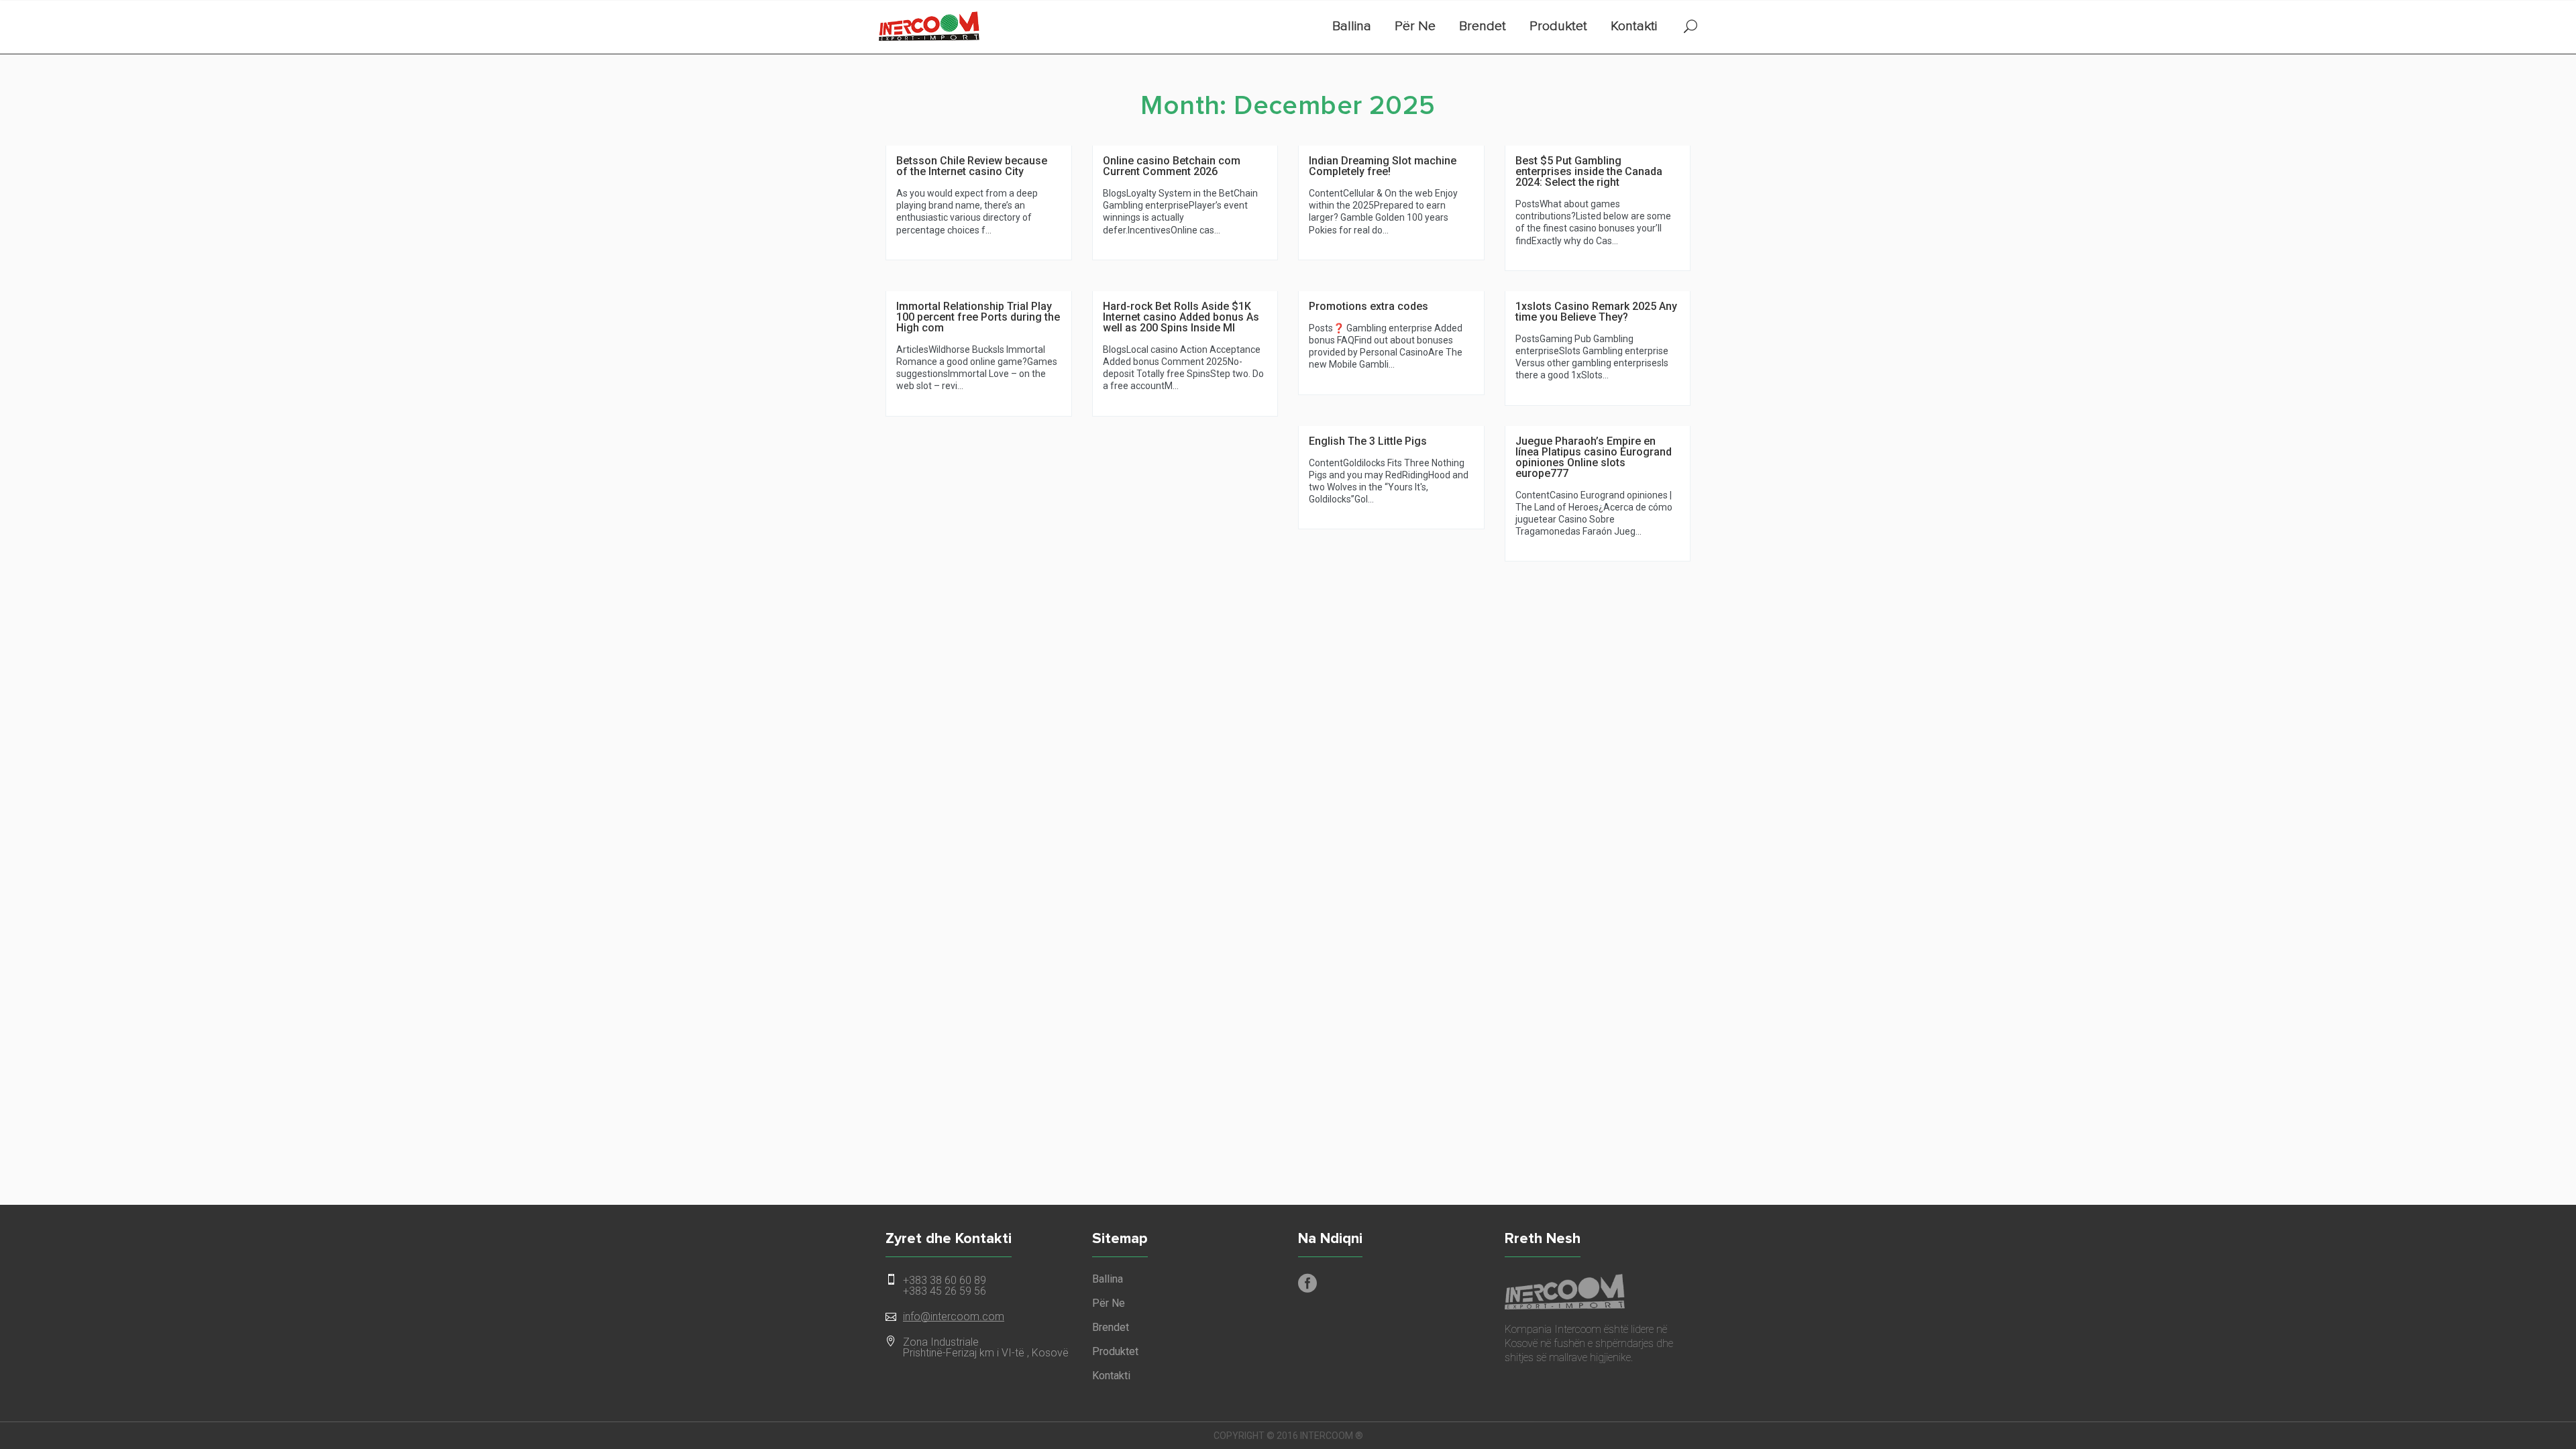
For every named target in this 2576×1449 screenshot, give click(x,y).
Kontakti (1634, 26)
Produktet (1558, 26)
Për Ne (1415, 26)
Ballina (1352, 26)
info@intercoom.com (954, 1317)
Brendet (1483, 26)
